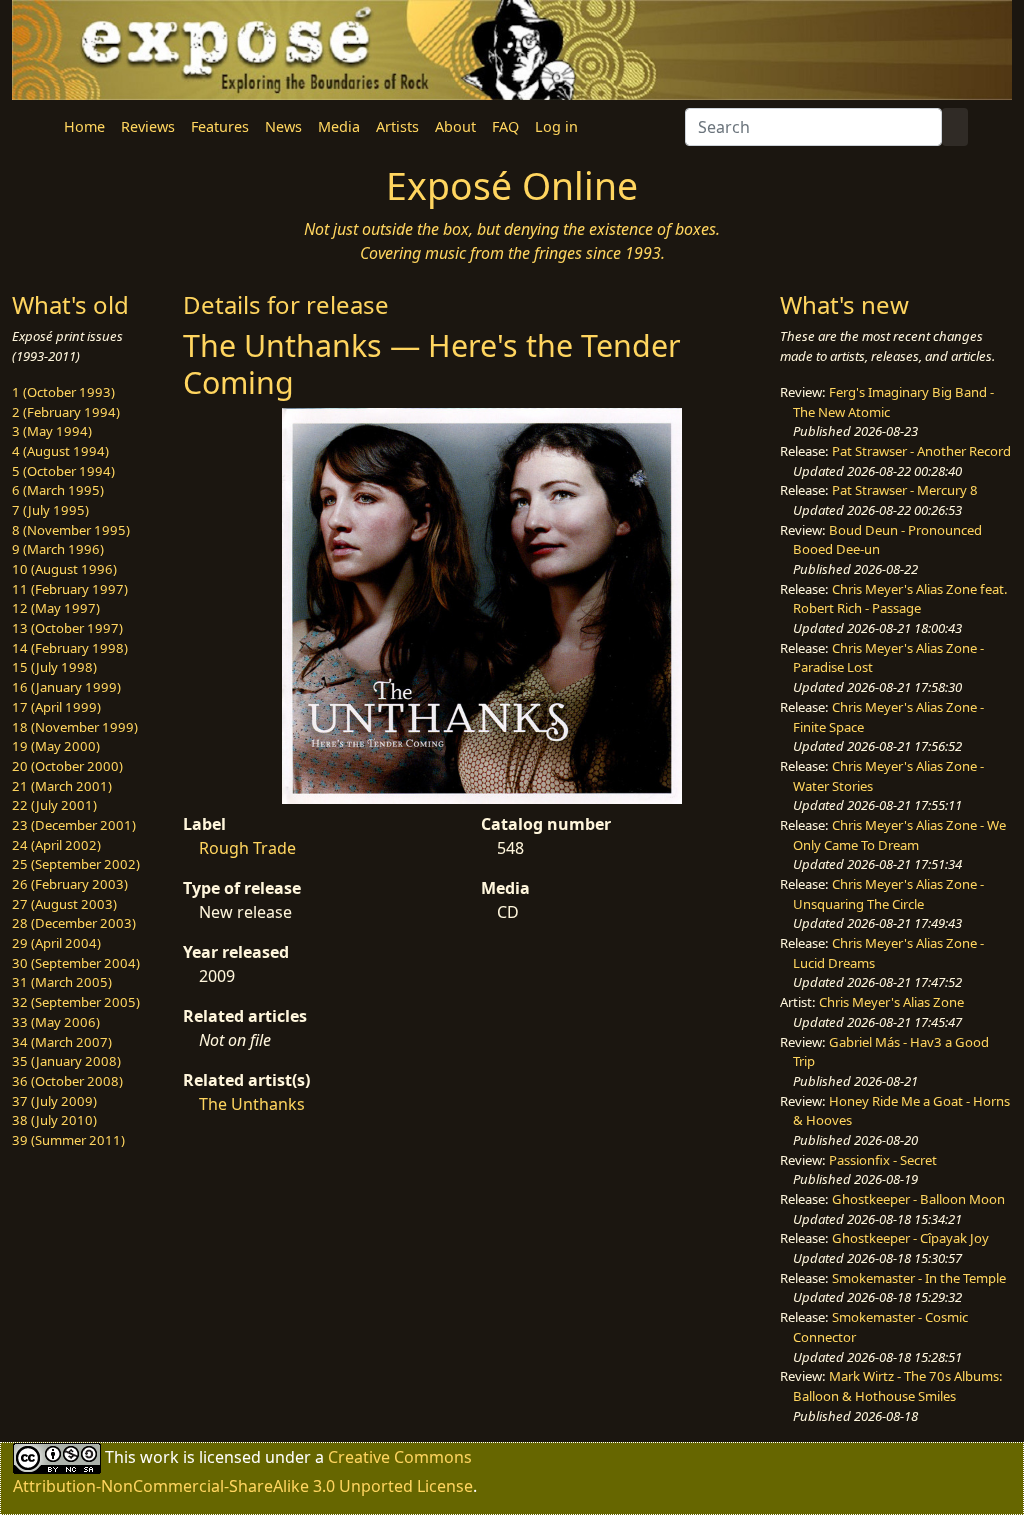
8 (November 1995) (71, 530)
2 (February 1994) (66, 412)
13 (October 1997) (67, 628)
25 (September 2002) (76, 864)
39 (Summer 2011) (68, 1140)
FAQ (505, 126)
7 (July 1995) (50, 510)
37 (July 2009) (54, 1101)
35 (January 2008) (66, 1061)
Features (220, 126)
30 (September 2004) (76, 963)
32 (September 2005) (76, 1002)
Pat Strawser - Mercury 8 (905, 490)
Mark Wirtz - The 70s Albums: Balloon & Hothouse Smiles (898, 1386)
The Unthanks (252, 1104)
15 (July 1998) (54, 667)
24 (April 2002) (56, 845)
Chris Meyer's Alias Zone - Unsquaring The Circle (888, 894)
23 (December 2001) (74, 825)
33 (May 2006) (56, 1022)
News (283, 126)
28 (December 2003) (74, 923)
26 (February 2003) (70, 884)
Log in (556, 126)
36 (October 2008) (67, 1081)
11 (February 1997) (70, 589)
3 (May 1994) (52, 431)
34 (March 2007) (62, 1042)
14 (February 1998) (70, 648)
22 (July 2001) (54, 805)
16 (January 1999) (66, 687)
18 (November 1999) (75, 727)
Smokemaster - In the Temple (919, 1278)
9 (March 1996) (58, 549)
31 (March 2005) (62, 982)
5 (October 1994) (63, 471)
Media (339, 126)
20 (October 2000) (67, 766)
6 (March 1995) (58, 490)
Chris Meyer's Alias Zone (891, 1002)
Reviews (148, 126)
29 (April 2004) (56, 943)
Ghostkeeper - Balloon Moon (918, 1199)
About (455, 126)
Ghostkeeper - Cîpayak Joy (910, 1238)
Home (84, 126)
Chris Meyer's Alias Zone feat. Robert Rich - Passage (900, 599)
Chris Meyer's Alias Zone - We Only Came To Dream (899, 835)
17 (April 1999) (56, 707)
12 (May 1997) (56, 608)
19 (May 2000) (56, 746)
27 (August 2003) (64, 904)
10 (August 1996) (64, 569)
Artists (397, 126)
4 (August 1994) (60, 451)
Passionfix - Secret (883, 1160)
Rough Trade (247, 848)
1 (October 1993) (63, 392)
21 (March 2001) (62, 786)
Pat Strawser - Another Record (921, 451)
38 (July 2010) (54, 1120)
